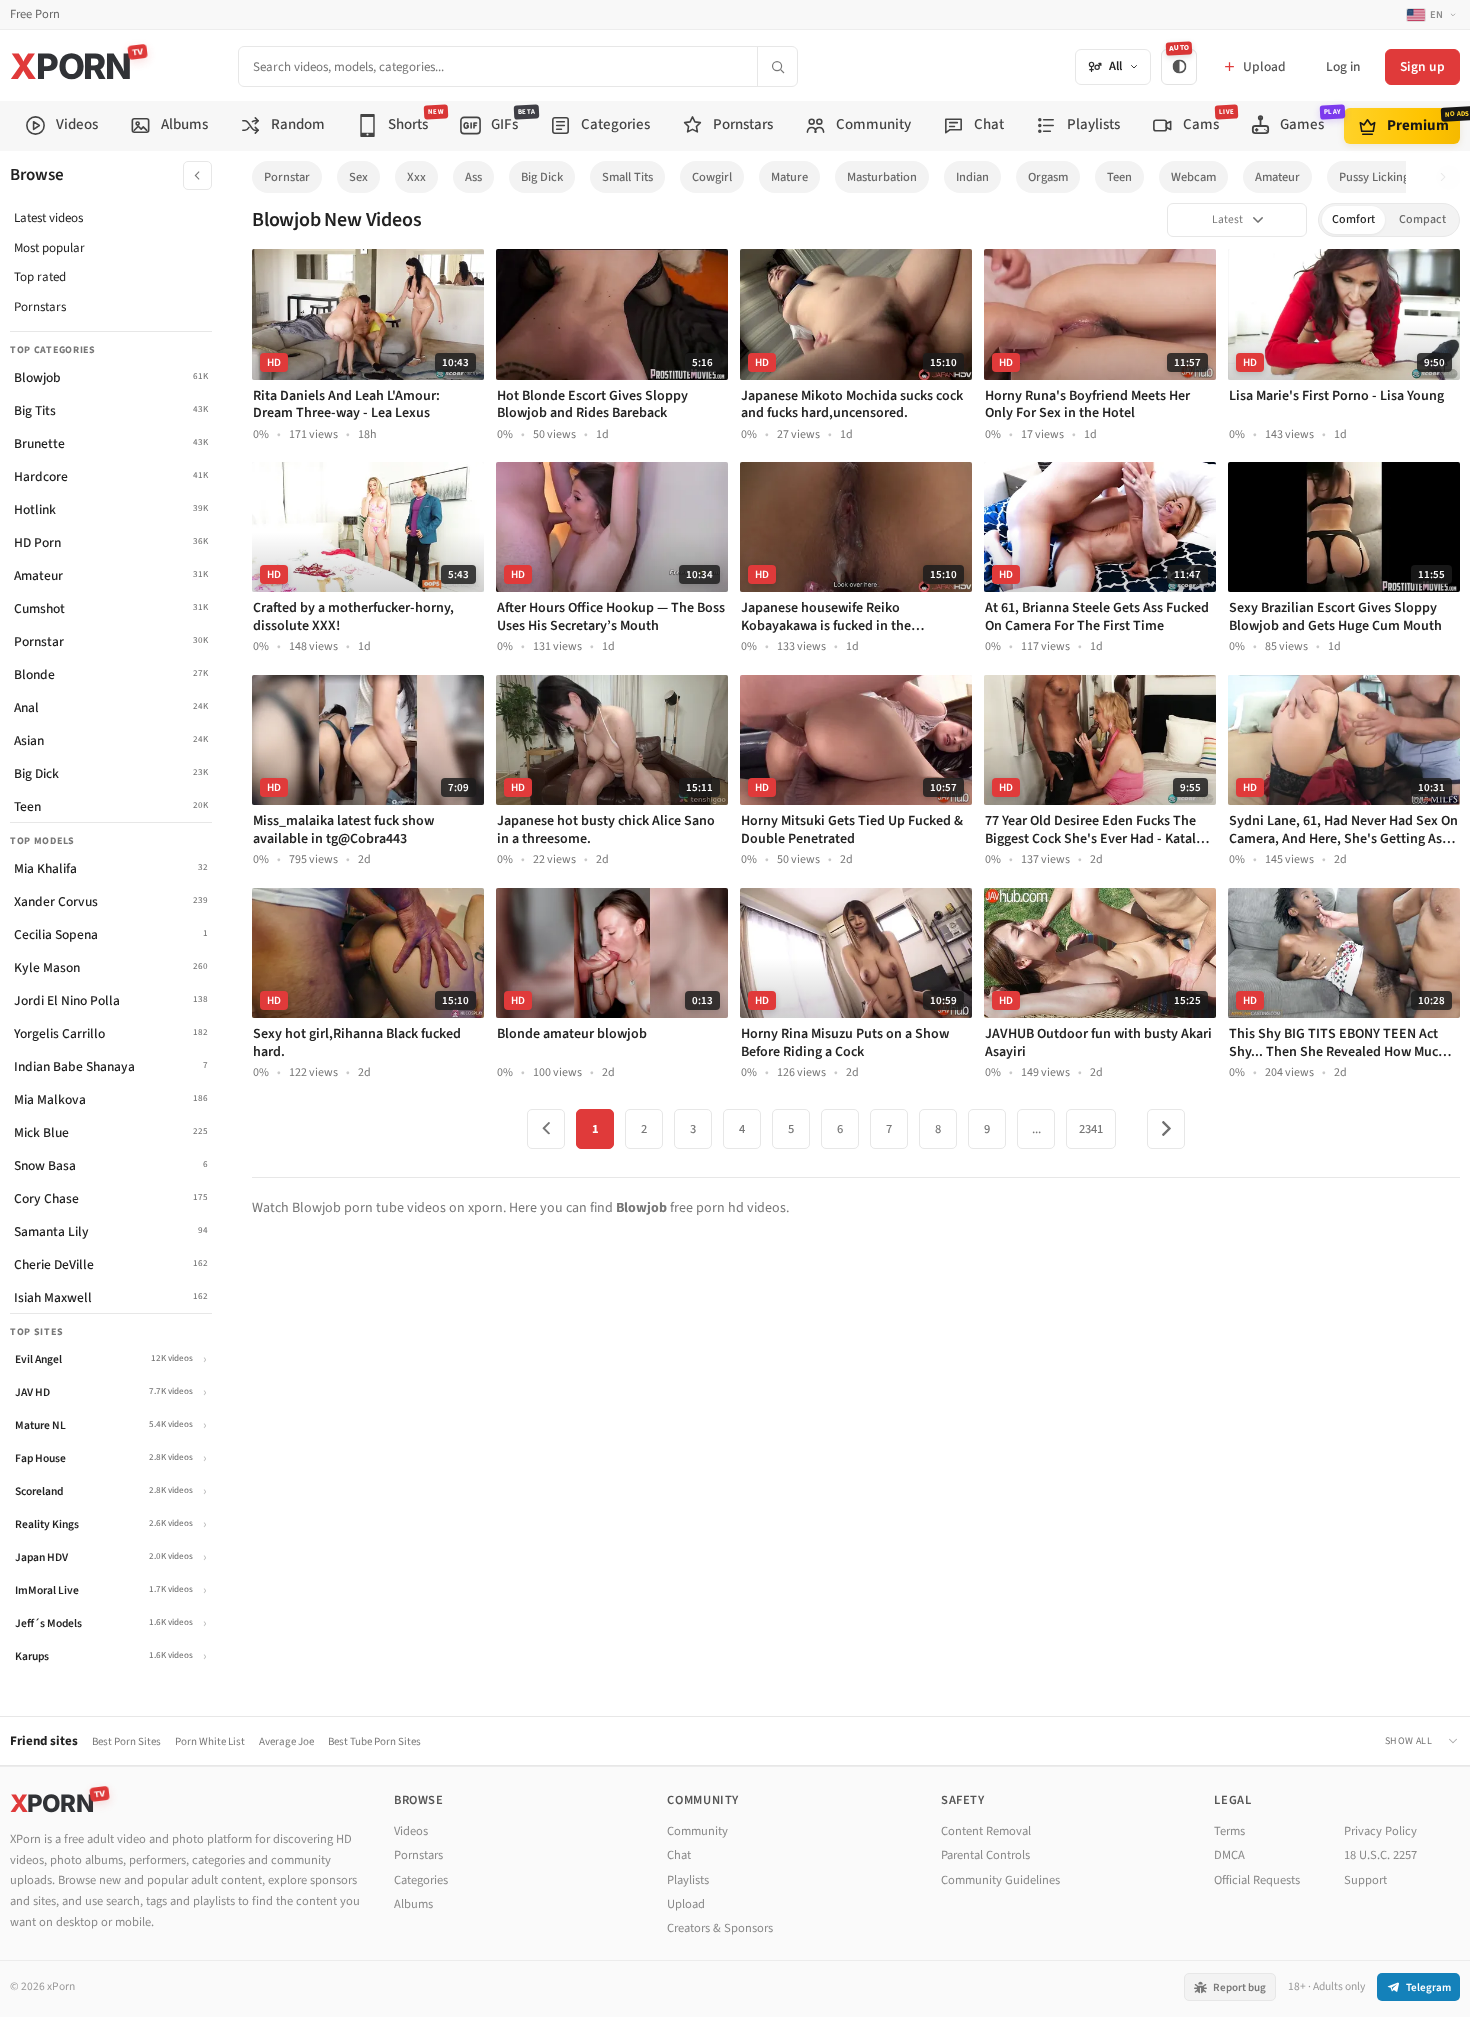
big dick (542, 177)
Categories (421, 1880)
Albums (413, 1904)
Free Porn (35, 14)
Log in (1343, 66)
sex (358, 177)
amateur (1277, 177)
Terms (1229, 1831)
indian (972, 177)
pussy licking (1374, 177)
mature (789, 177)
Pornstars (40, 307)
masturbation (882, 177)
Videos (411, 1831)
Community (697, 1831)
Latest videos (48, 218)
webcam (1193, 177)
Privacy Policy (1380, 1831)
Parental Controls (985, 1855)
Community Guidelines (1000, 1880)
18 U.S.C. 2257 (1380, 1855)
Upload (686, 1904)
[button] (1448, 177)
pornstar (287, 177)
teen (1119, 177)
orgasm (1048, 177)
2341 (1091, 1129)
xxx (416, 177)
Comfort (1353, 219)
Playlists (688, 1880)
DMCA (1229, 1855)
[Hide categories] (197, 175)
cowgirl (712, 177)
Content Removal (986, 1831)
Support (1365, 1880)
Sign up (1422, 66)
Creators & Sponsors (720, 1928)
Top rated (40, 277)
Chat (679, 1855)
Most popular (49, 248)
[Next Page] (1166, 1129)
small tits (627, 177)
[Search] (777, 66)
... (1036, 1129)
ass (473, 177)
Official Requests (1257, 1880)
